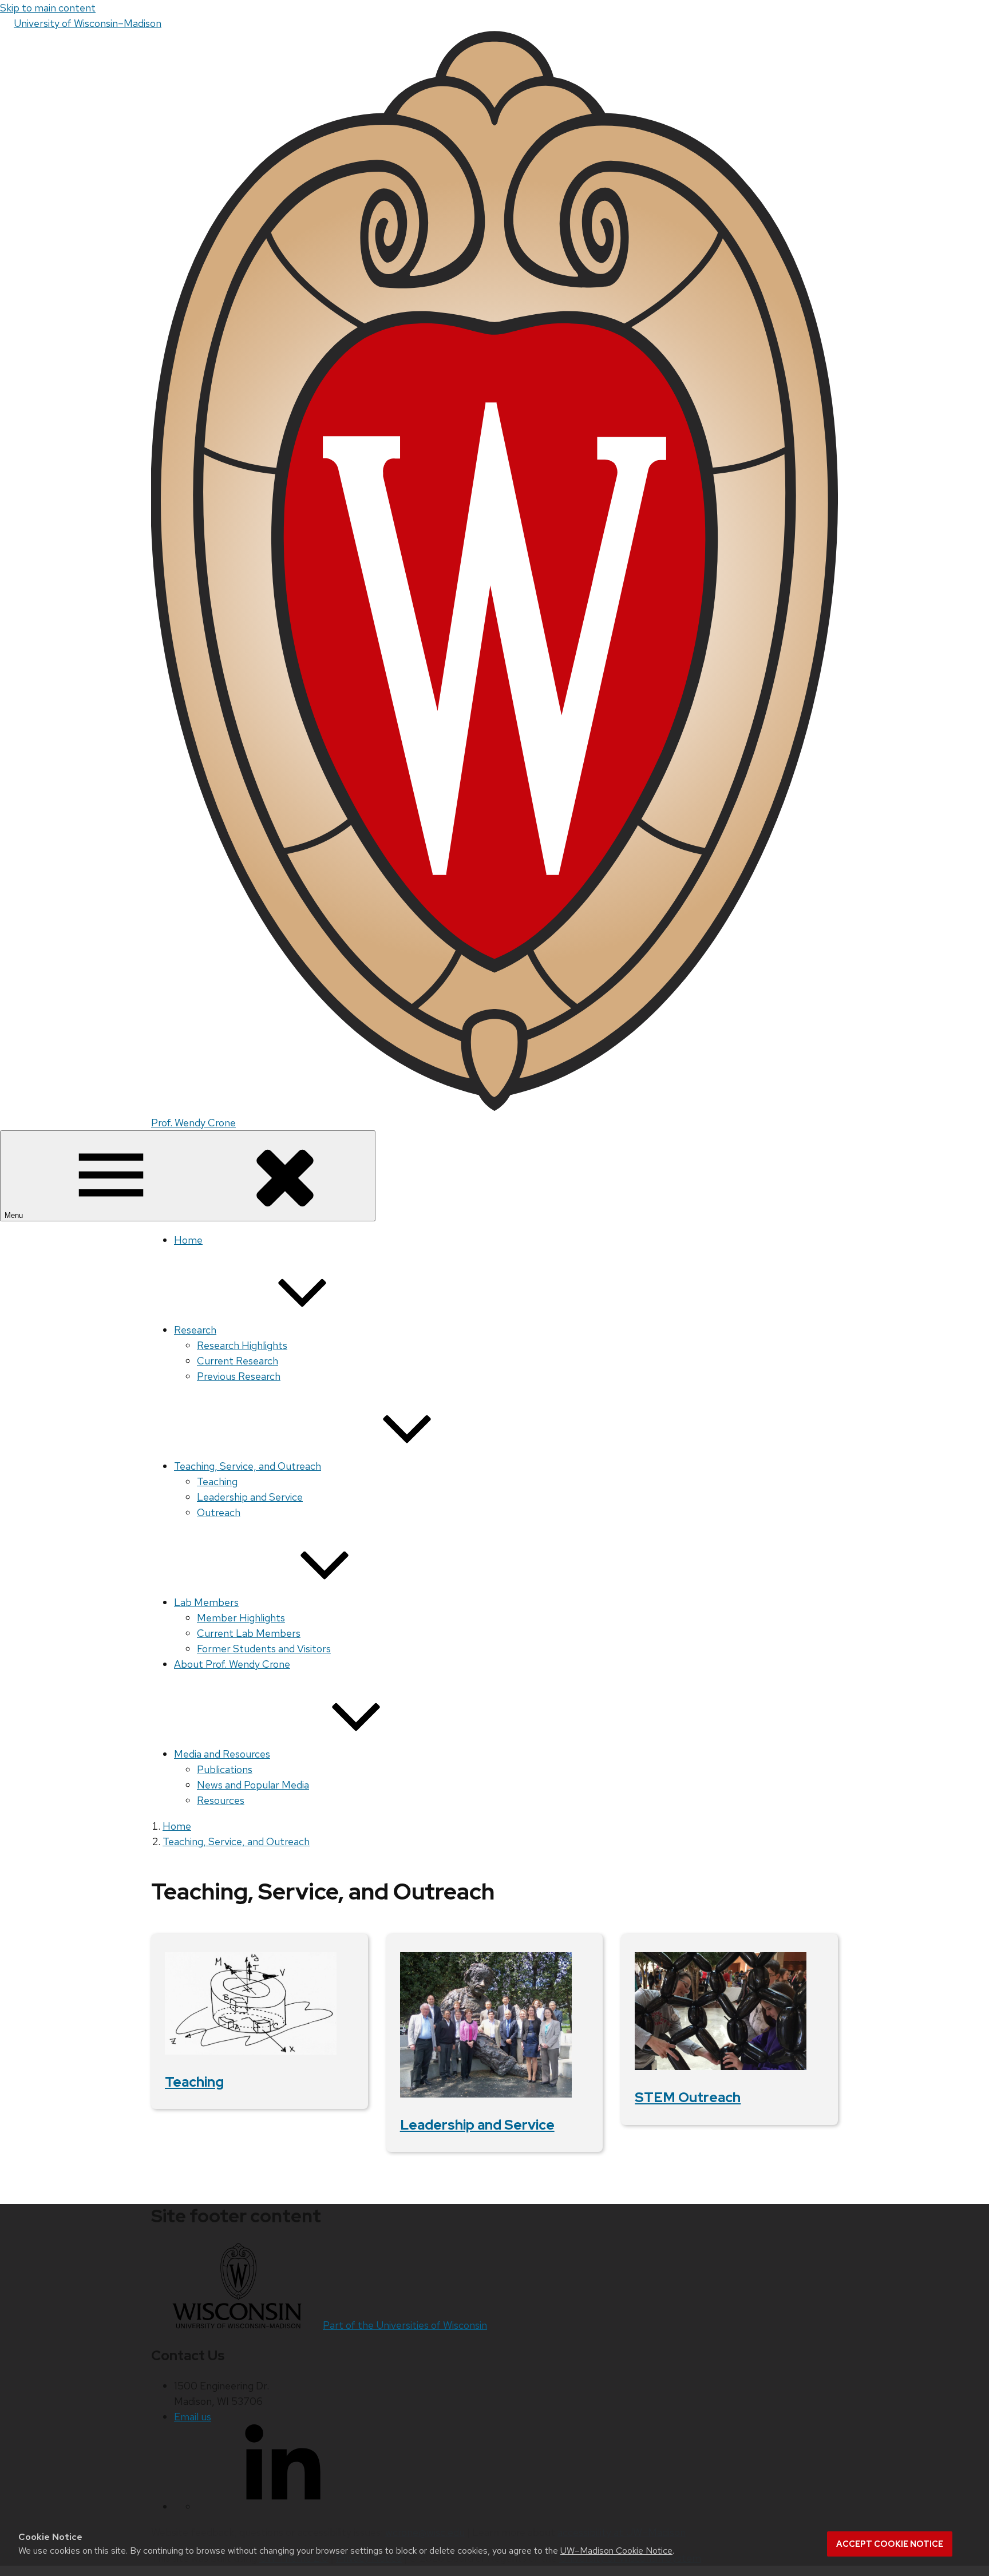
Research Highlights (242, 1345)
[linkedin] (283, 2506)
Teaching (217, 1481)
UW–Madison (88, 23)
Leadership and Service (250, 1497)
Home (188, 1240)
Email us (193, 2417)
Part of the (405, 2325)
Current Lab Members (249, 1633)
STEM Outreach (688, 2097)
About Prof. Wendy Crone (232, 1664)
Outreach (219, 1512)
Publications (225, 1769)
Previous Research (239, 1376)
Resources (221, 1800)
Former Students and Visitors (264, 1649)
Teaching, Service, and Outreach (248, 1466)
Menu (15, 1215)
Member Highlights (241, 1618)
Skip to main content (48, 8)
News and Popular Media (253, 1785)
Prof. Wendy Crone (193, 1123)
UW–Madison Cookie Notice (616, 2551)
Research (195, 1330)
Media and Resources (222, 1754)
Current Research (238, 1361)
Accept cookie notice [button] (890, 2544)
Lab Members (206, 1602)
